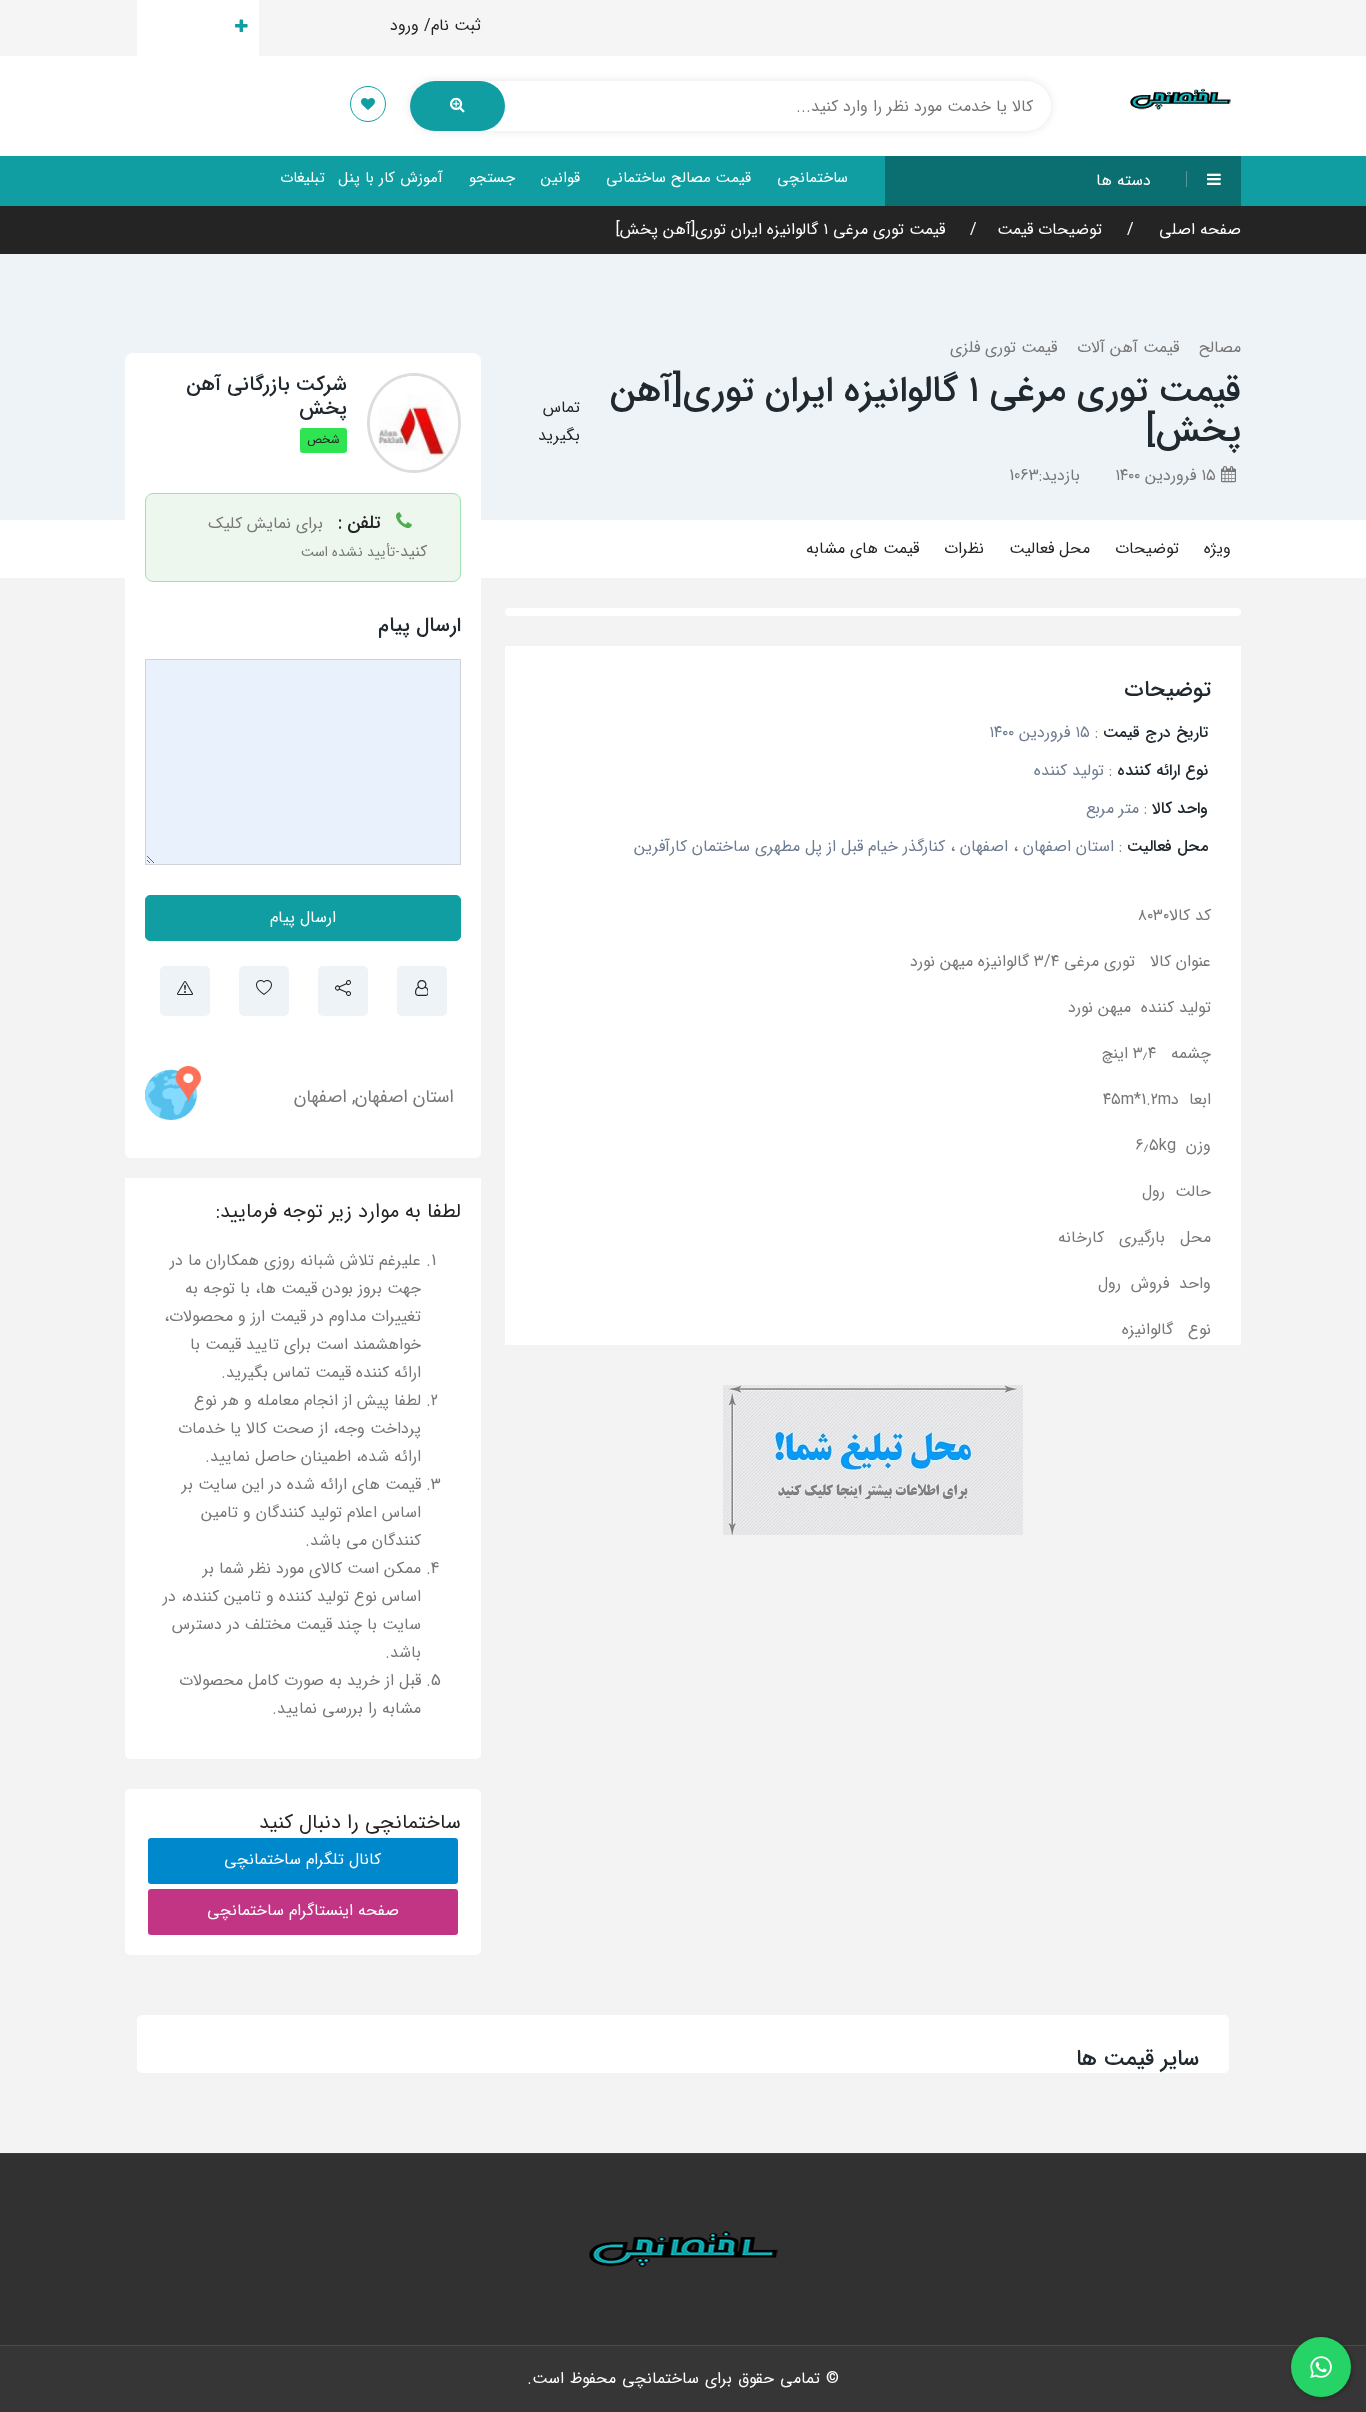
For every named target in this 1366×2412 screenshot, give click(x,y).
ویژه (1217, 548)
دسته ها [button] (1123, 180)
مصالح (1220, 347)
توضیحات (1147, 548)
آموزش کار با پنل (390, 178)
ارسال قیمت (186, 27)
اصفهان (320, 1097)
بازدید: (1044, 475)
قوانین (560, 178)
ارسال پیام (303, 917)
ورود (404, 25)
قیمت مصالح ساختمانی (678, 178)
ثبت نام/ (452, 25)
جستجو (492, 178)
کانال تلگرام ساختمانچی (302, 1859)
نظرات (964, 548)
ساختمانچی (812, 178)
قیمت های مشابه (862, 548)
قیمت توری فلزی (1003, 347)
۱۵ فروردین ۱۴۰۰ (1168, 475)
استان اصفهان (404, 1097)
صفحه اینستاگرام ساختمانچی (303, 1910)
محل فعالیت (1049, 548)
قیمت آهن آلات (1128, 347)
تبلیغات (302, 178)
